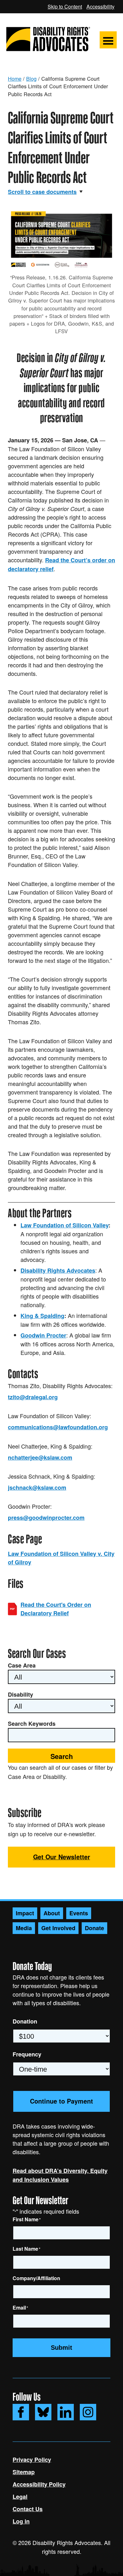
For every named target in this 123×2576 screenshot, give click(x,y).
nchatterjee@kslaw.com (40, 1457)
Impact (25, 1913)
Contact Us (28, 2509)
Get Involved (58, 1928)
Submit (61, 2348)
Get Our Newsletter (62, 1857)
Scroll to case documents (42, 192)
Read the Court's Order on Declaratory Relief (56, 1609)
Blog (31, 78)
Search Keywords (32, 1724)
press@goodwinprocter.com (46, 1518)
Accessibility (100, 6)
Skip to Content (65, 6)
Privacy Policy (32, 2460)
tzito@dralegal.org (33, 1397)
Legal (20, 2497)
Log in (21, 2521)
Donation (25, 2021)
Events (79, 1913)
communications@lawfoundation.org (58, 1427)
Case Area (22, 1665)
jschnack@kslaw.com (37, 1488)
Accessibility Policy (39, 2484)
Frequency (27, 2054)
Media (24, 1928)
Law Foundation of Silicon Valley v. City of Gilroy (61, 1558)
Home (15, 78)
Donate (94, 1928)
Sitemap (24, 2472)
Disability (20, 1694)
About (52, 1913)
